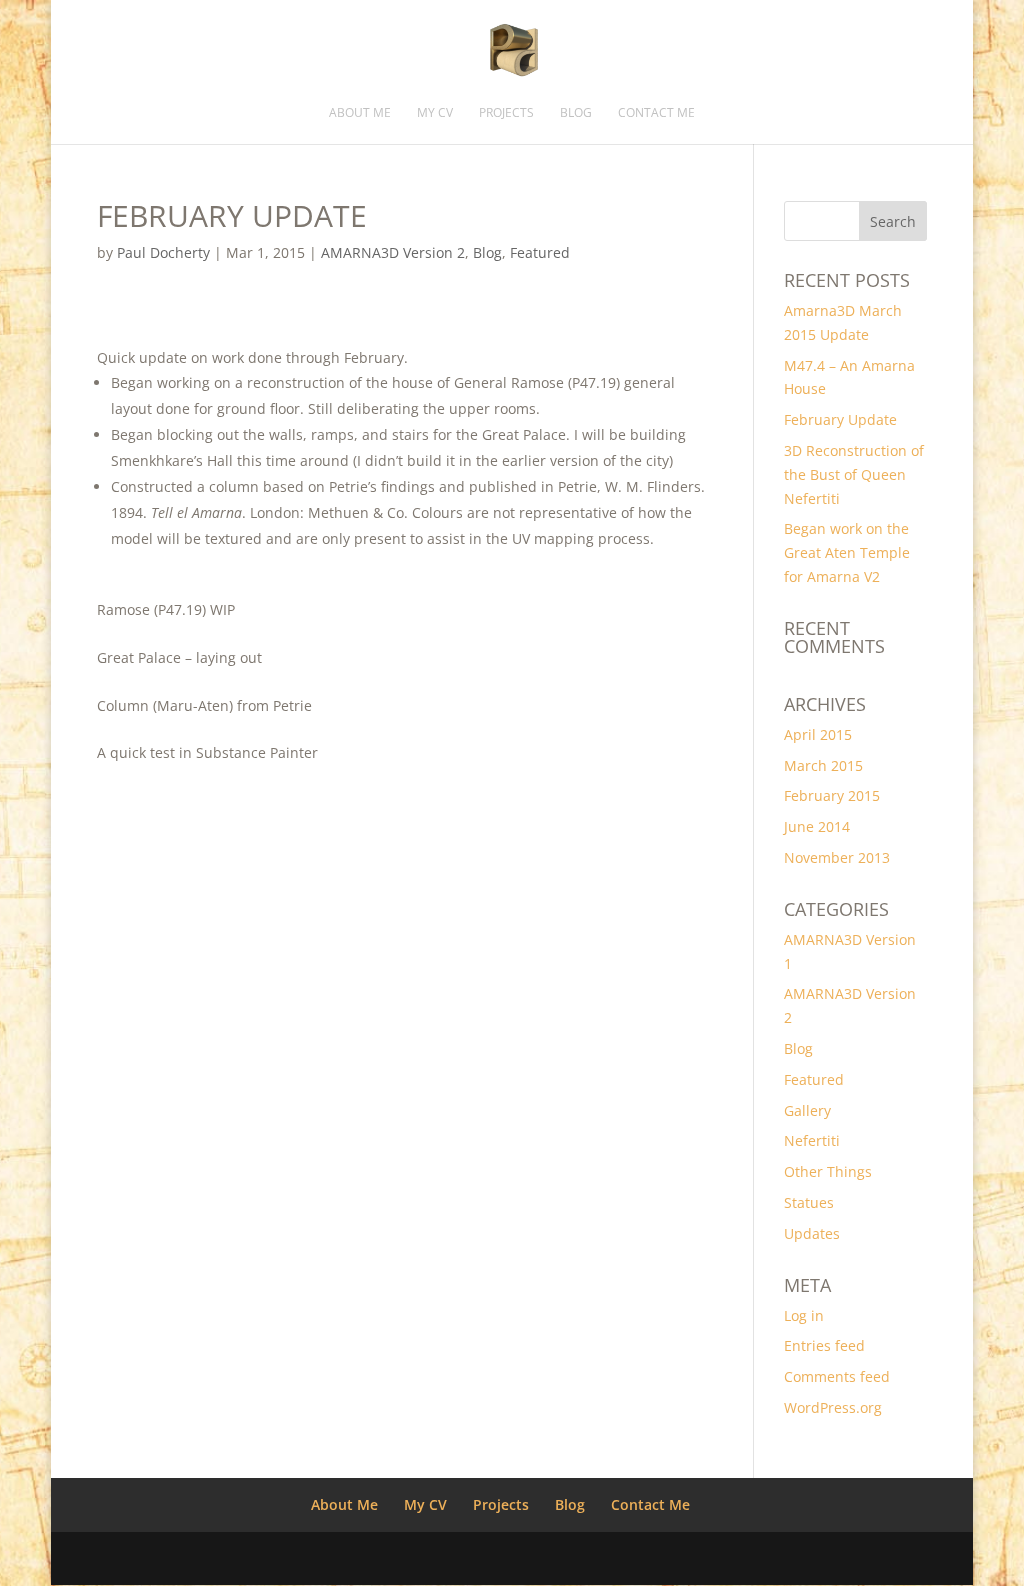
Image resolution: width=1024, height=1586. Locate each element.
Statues (809, 1202)
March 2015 (823, 765)
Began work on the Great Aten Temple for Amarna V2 (847, 552)
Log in (804, 1315)
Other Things (828, 1171)
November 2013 (837, 857)
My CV (435, 113)
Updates (812, 1233)
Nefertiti (812, 1140)
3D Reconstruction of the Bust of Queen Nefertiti (854, 474)
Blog (576, 113)
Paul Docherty (163, 252)
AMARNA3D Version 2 (393, 252)
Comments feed (837, 1376)
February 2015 (832, 795)
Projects (506, 113)
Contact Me (656, 113)
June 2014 (817, 826)
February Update (840, 419)
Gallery (807, 1110)
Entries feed (824, 1345)
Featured (540, 252)
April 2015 (818, 734)
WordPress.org (833, 1407)
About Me (360, 113)
